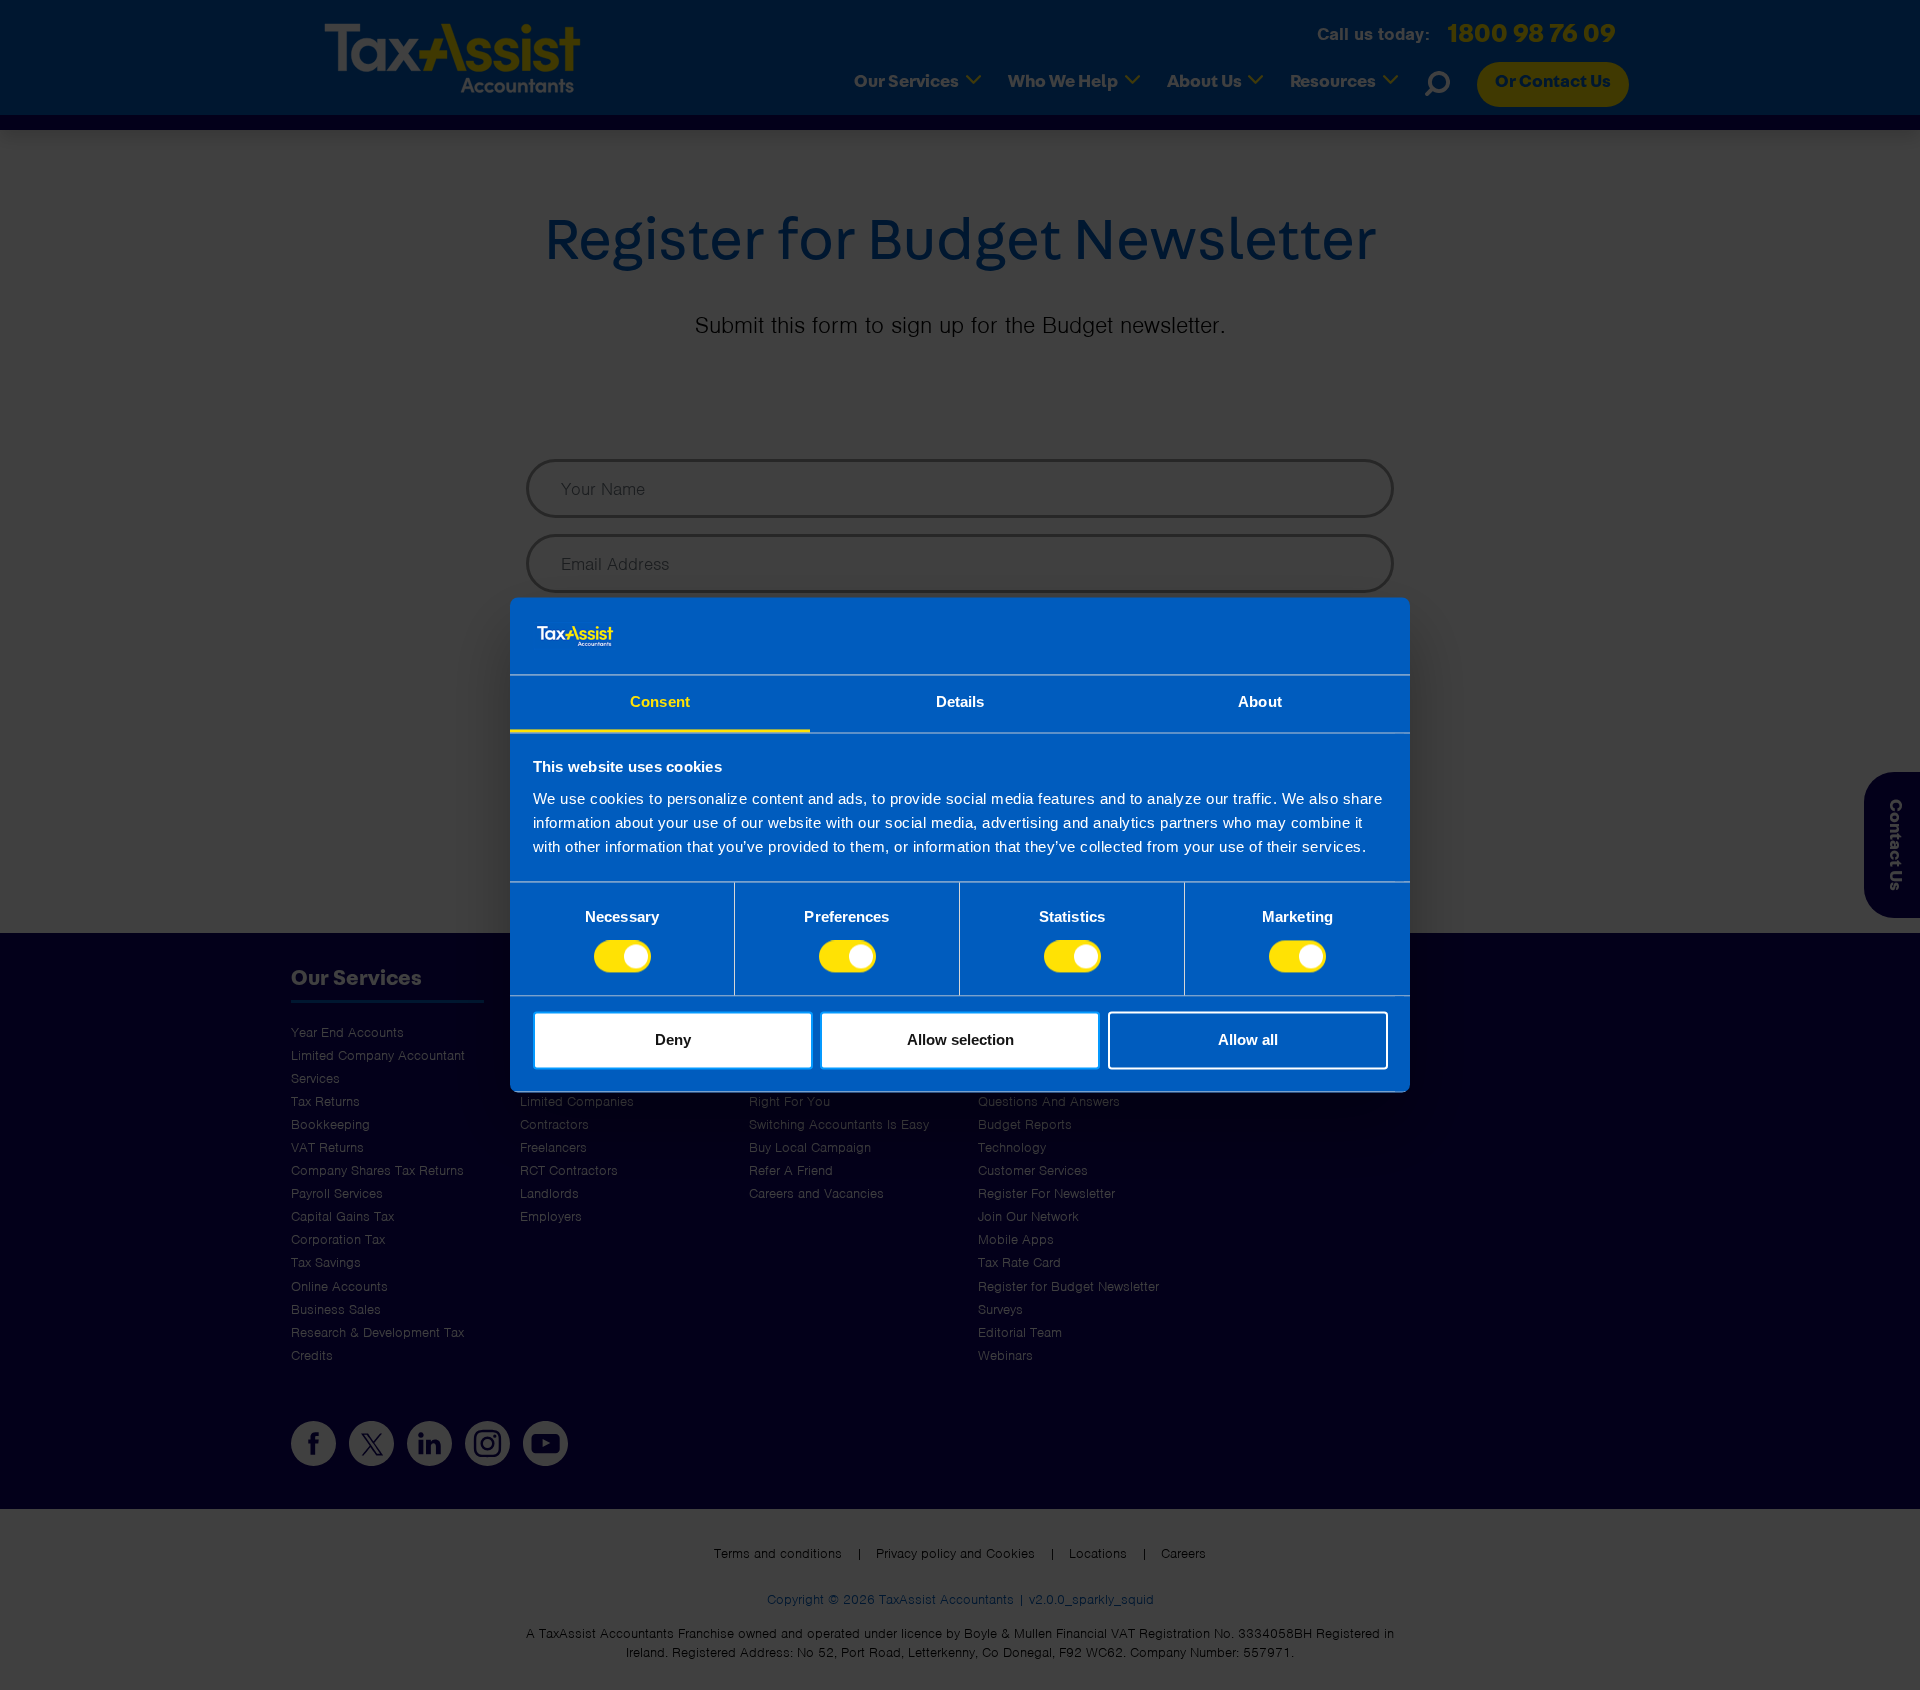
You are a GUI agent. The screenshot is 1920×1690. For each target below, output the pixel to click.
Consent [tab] (660, 701)
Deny (673, 1039)
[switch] (847, 957)
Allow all (1248, 1039)
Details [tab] (960, 701)
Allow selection (960, 1039)
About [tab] (1260, 701)
